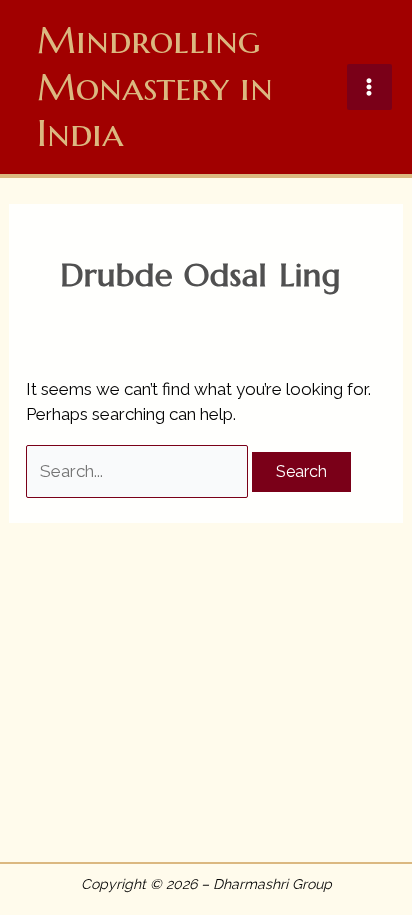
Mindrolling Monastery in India (155, 86)
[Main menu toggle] (370, 87)
